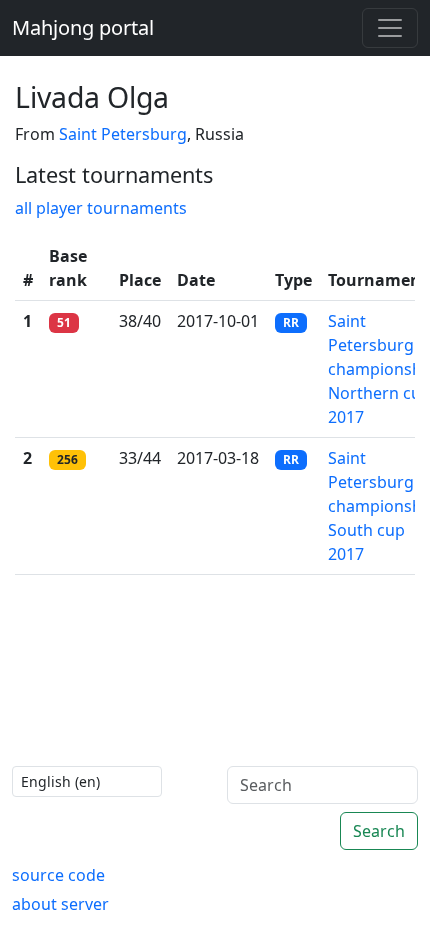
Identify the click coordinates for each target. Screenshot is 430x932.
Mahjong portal (83, 27)
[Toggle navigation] (390, 28)
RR (291, 322)
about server (60, 904)
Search (379, 831)
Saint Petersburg (123, 134)
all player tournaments (101, 208)
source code (58, 875)
